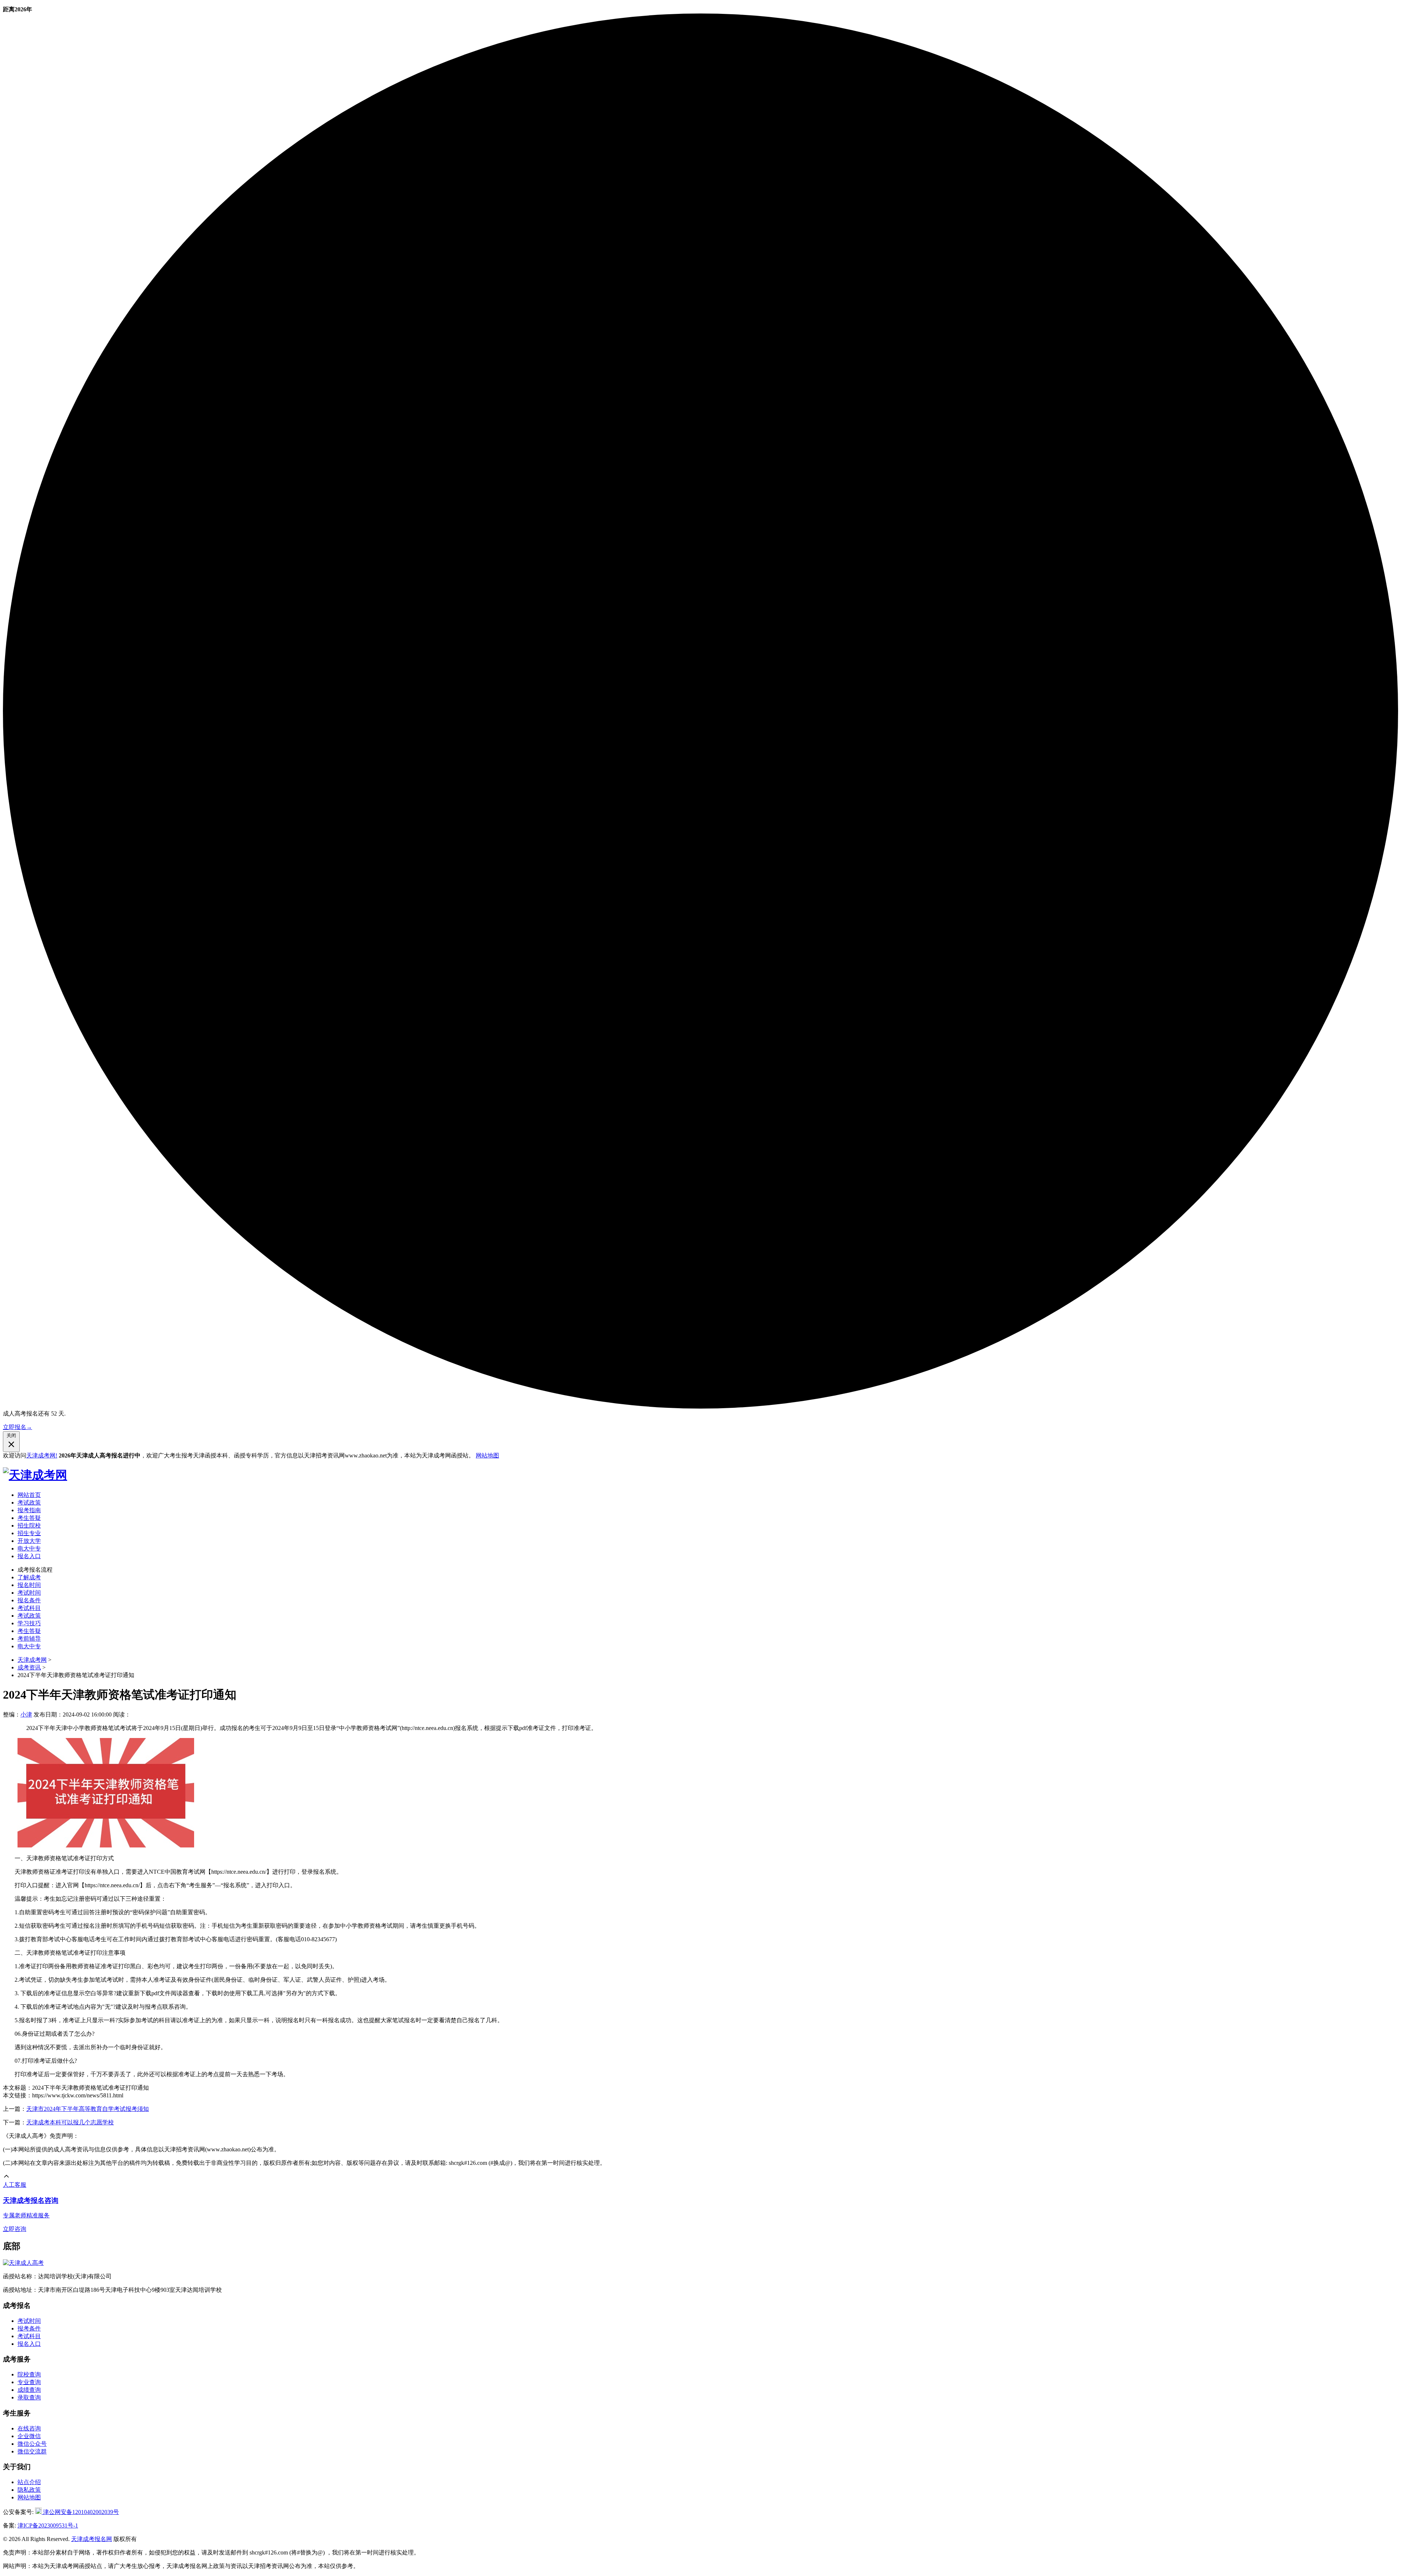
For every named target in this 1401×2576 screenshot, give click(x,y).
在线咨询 (29, 2428)
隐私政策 (29, 2490)
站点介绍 (29, 2482)
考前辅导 (29, 1639)
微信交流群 (32, 2451)
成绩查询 (29, 2390)
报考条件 (29, 2328)
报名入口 (29, 1556)
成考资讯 (29, 1667)
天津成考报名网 (92, 2539)
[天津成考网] (35, 1475)
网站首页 (29, 1495)
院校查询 (29, 2374)
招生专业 (29, 1533)
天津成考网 (32, 1660)
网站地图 (487, 1455)
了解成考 (29, 1577)
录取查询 (29, 2397)
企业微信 (29, 2436)
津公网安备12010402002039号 (80, 2512)
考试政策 (29, 1503)
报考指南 (29, 1510)
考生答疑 (29, 1518)
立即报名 (18, 1427)
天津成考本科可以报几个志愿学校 (70, 2122)
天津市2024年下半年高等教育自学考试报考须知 (88, 2109)
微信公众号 (32, 2444)
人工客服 (15, 2185)
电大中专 (29, 1548)
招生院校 (29, 1525)
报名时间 (29, 1585)
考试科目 (29, 1608)
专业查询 (29, 2382)
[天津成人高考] (23, 2263)
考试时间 (29, 1593)
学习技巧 (29, 1623)
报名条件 (29, 1600)
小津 (26, 1714)
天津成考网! (42, 1455)
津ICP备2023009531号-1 (48, 2525)
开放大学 (29, 1541)
